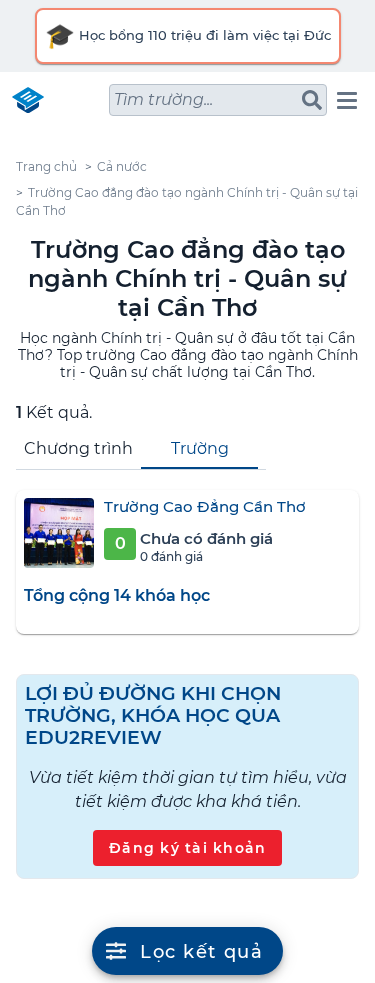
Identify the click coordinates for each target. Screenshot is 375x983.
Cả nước (122, 166)
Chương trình (78, 448)
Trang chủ (46, 166)
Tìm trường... (163, 99)
